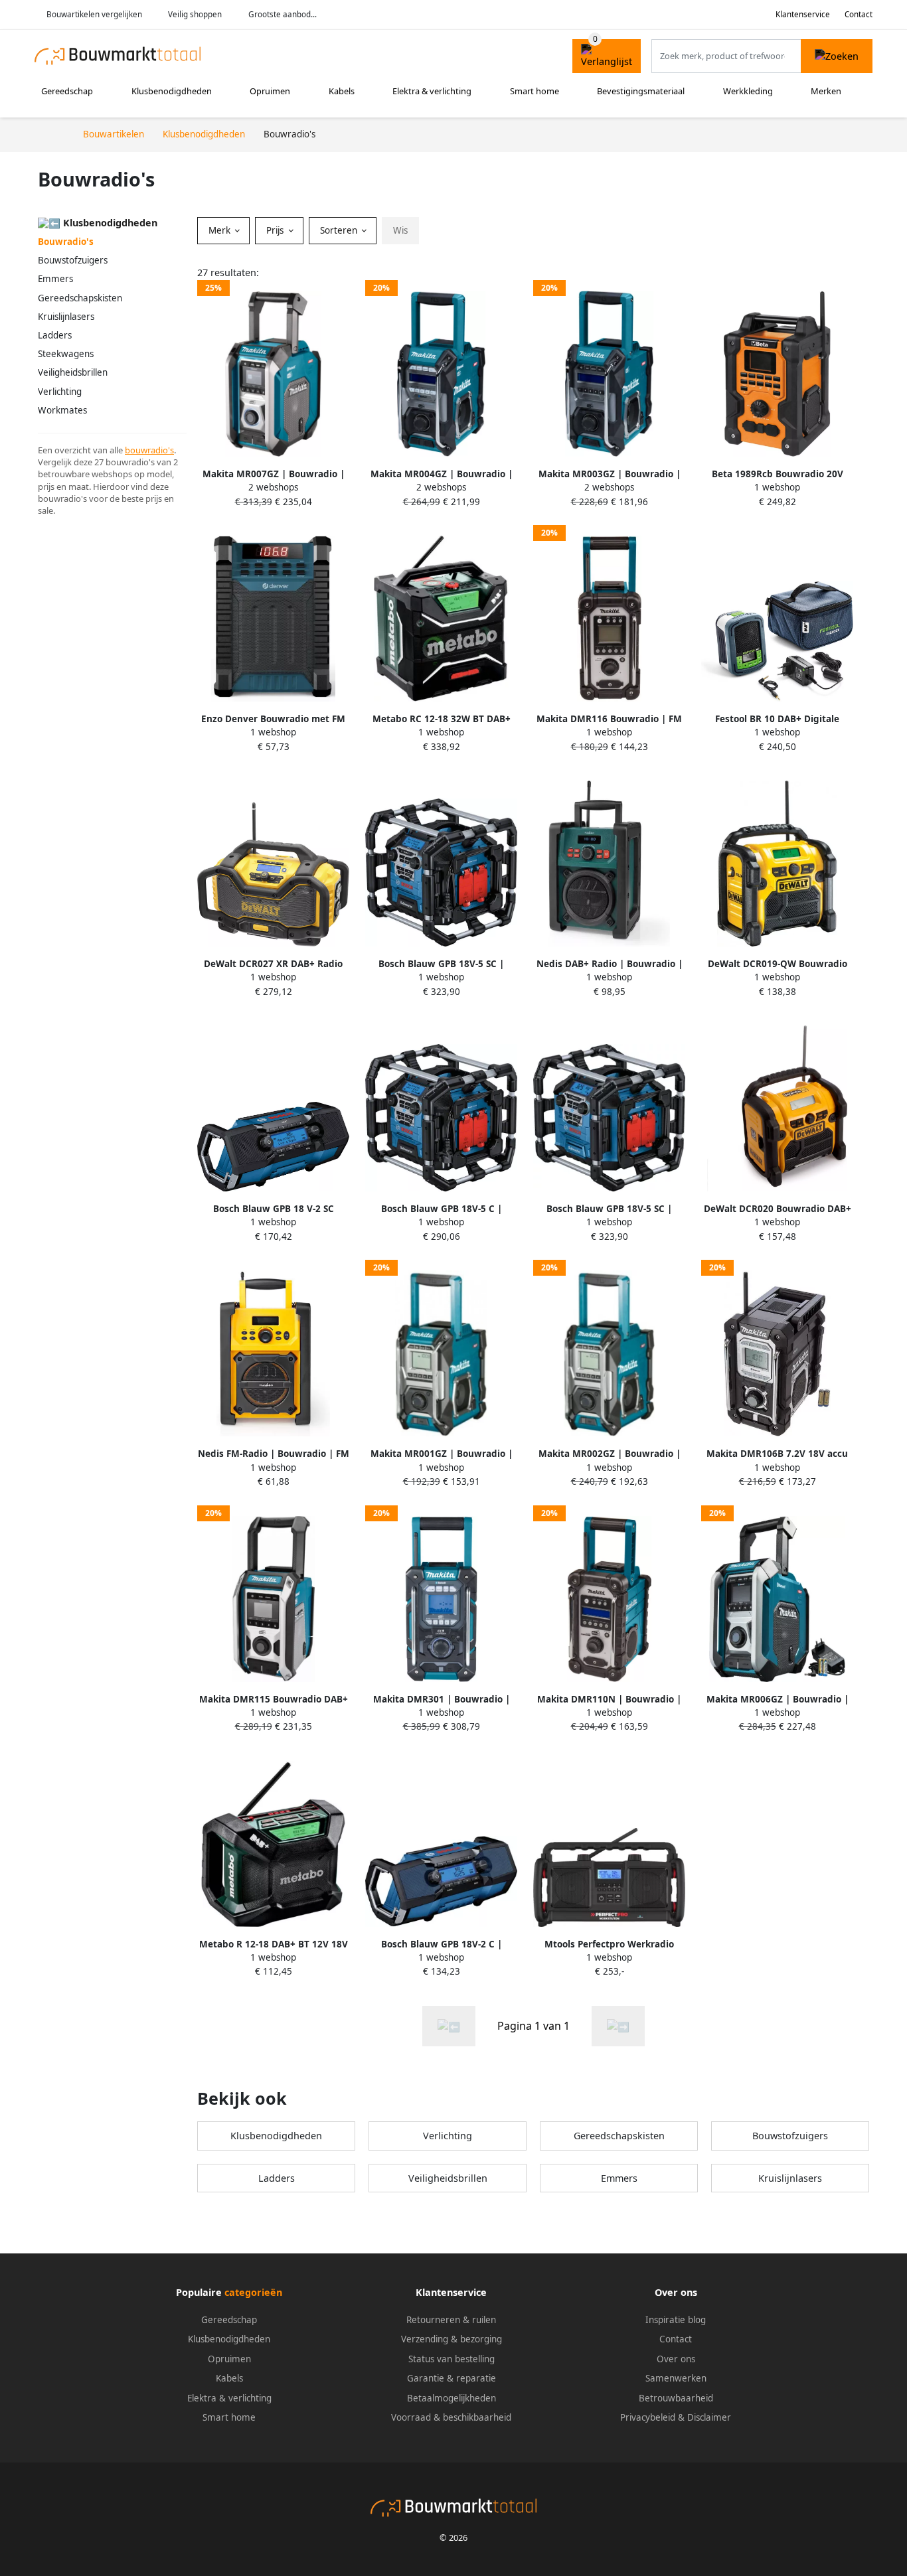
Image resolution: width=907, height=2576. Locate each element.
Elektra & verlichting (432, 91)
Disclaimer (709, 2417)
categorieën (253, 2292)
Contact (859, 14)
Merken (826, 91)
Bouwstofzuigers (73, 260)
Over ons (676, 2359)
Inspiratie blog (676, 2320)
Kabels (342, 91)
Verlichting (60, 392)
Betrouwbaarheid (676, 2398)
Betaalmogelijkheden (452, 2398)
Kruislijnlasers (66, 317)
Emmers (55, 279)
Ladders (55, 335)
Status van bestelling (452, 2359)
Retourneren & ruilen (451, 2320)
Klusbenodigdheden (172, 91)
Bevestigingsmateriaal (641, 91)
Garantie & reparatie (452, 2378)
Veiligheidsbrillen (73, 372)
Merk (221, 230)
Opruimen (270, 91)
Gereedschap (67, 91)
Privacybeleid (648, 2417)
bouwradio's (149, 450)
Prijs (276, 230)
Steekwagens (66, 354)
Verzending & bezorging (452, 2339)
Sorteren (340, 230)
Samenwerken (676, 2378)
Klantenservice (803, 14)
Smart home (535, 91)
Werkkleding (748, 91)
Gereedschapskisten (80, 298)
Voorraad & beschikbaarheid (451, 2417)
